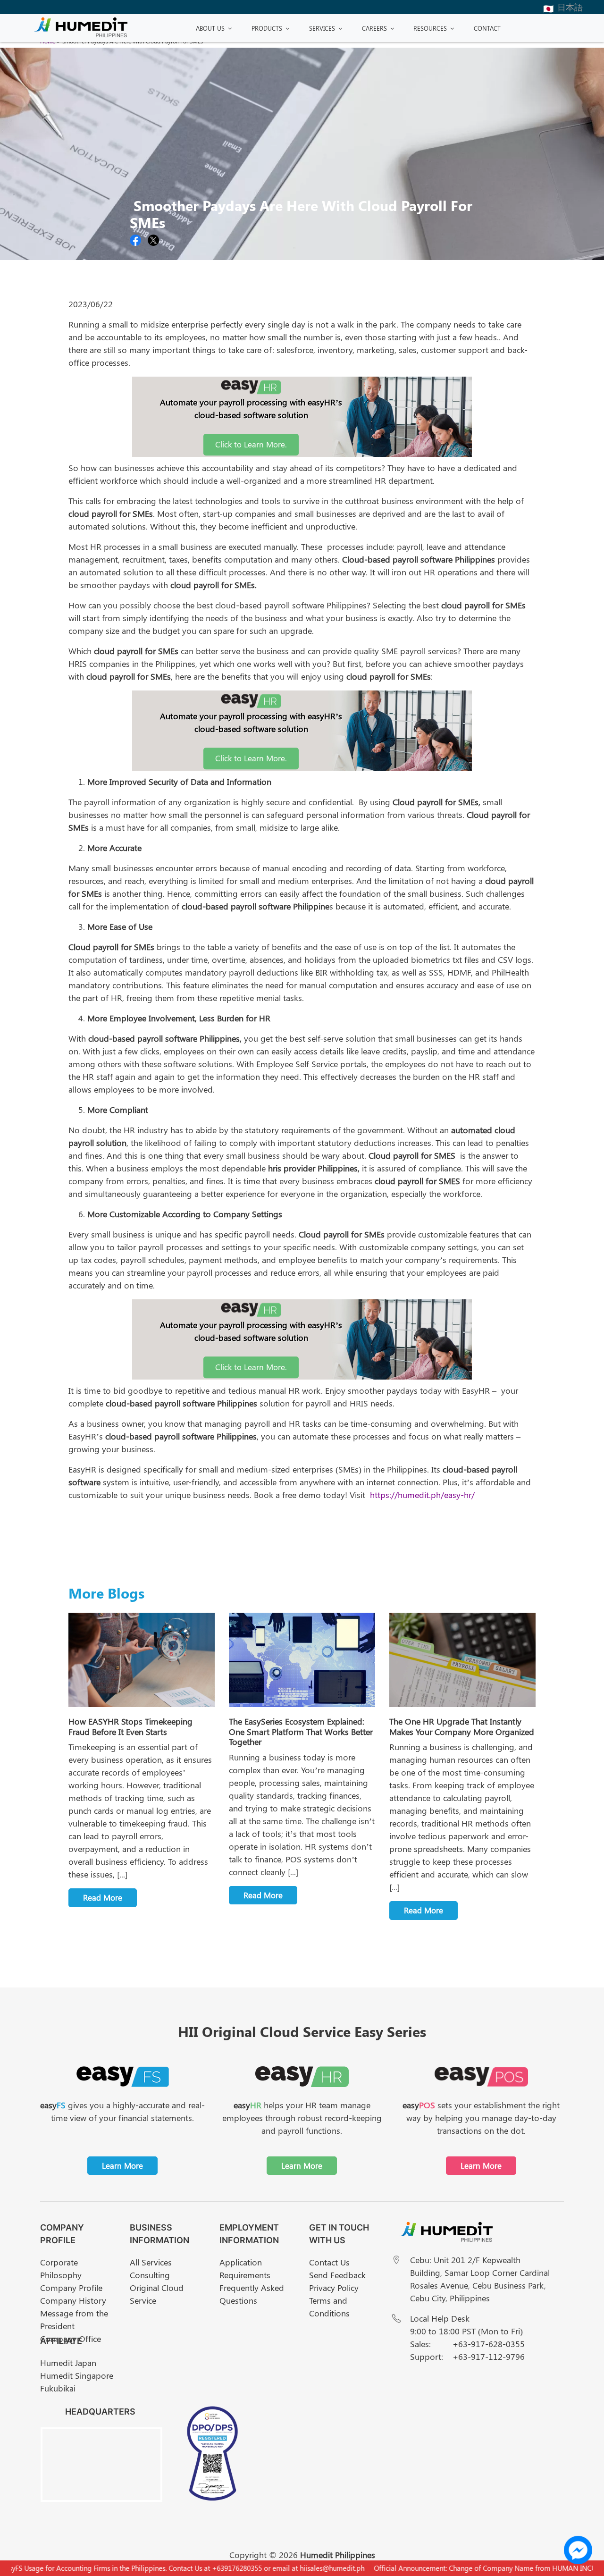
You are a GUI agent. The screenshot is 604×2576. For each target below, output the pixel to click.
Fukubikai (58, 2388)
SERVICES (322, 28)
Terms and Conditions (329, 2307)
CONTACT (487, 28)
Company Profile (71, 2288)
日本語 (570, 7)
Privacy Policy (334, 2288)
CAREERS (374, 28)
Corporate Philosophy (61, 2269)
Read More (103, 1897)
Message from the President (74, 2319)
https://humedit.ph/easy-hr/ (422, 1495)
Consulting (150, 2275)
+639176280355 (210, 2568)
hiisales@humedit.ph (305, 2568)
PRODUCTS (267, 28)
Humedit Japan (68, 2363)
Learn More (122, 2165)
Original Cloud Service (157, 2294)
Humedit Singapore (77, 2375)
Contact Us (329, 2262)
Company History (73, 2300)
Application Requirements (245, 2269)
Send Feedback (337, 2275)
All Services (151, 2262)
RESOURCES (430, 28)
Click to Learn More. (251, 444)
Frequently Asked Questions (252, 2294)
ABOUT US (210, 28)
